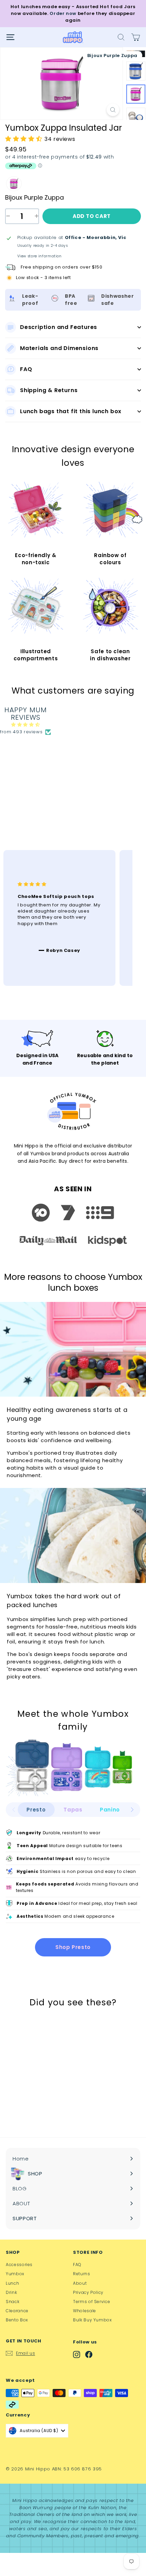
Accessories (19, 2265)
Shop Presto (73, 1947)
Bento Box (17, 2320)
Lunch (12, 2283)
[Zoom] (113, 110)
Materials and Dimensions (59, 348)
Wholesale (85, 2311)
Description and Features (59, 327)
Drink (11, 2292)
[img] (26, 725)
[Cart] (136, 37)
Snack (13, 2302)
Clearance (17, 2311)
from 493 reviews (21, 732)
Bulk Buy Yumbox (93, 2320)
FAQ (26, 369)
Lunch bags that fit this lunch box (71, 411)
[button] (132, 1810)
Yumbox (15, 2274)
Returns (82, 2274)
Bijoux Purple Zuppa (14, 184)
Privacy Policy (88, 2292)
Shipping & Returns (49, 390)
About (80, 2283)
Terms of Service (92, 2302)
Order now (63, 13)
